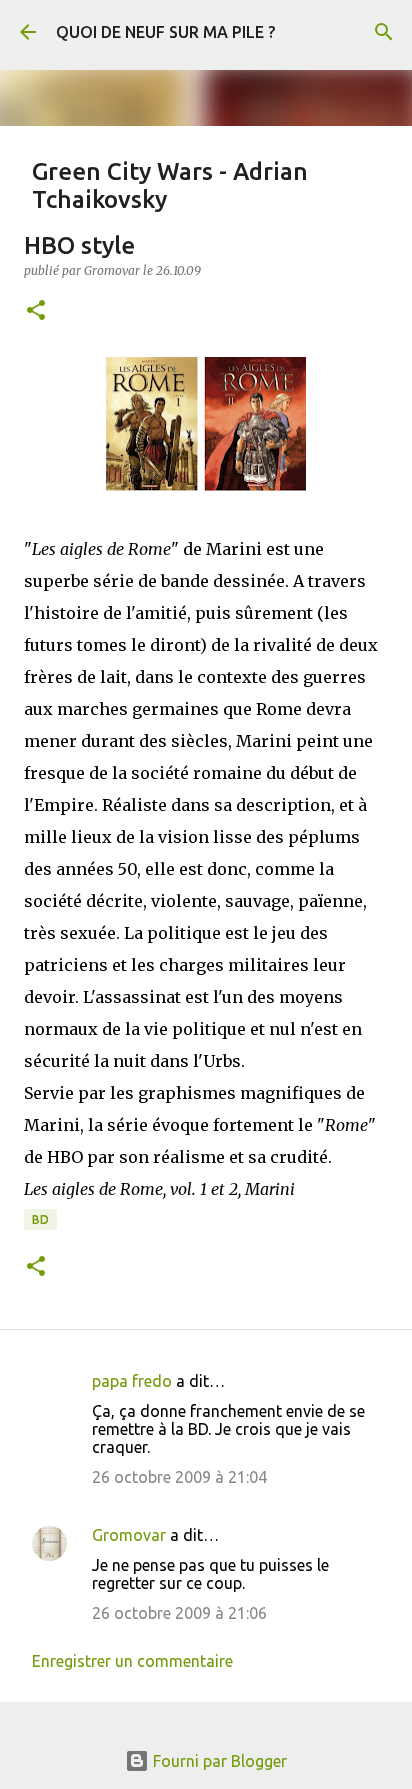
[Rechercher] (384, 32)
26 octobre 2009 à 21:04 (179, 1477)
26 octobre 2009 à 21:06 (179, 1613)
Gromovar (129, 1535)
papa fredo (132, 1381)
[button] (36, 311)
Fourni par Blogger (218, 1761)
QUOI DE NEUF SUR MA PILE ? (165, 32)
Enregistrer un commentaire (132, 1661)
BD (40, 1219)
